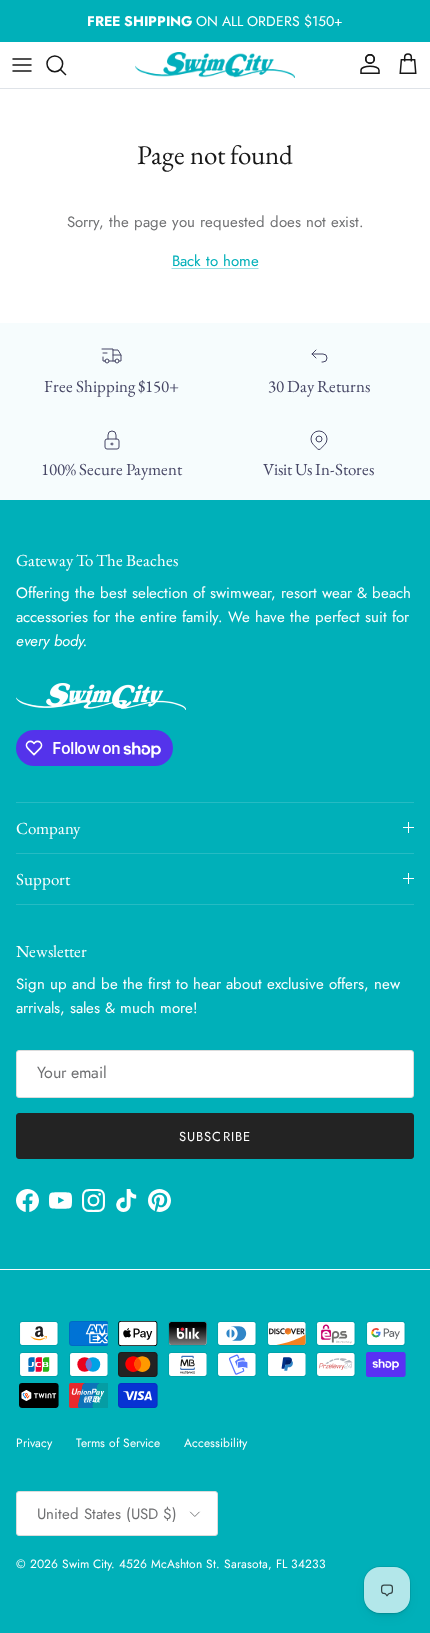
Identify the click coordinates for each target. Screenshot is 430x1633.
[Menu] (22, 65)
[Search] (66, 65)
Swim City (86, 1564)
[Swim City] (215, 65)
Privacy (34, 1443)
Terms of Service (118, 1443)
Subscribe (214, 1136)
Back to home (215, 261)
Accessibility (215, 1443)
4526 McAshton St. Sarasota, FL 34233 (222, 1564)
